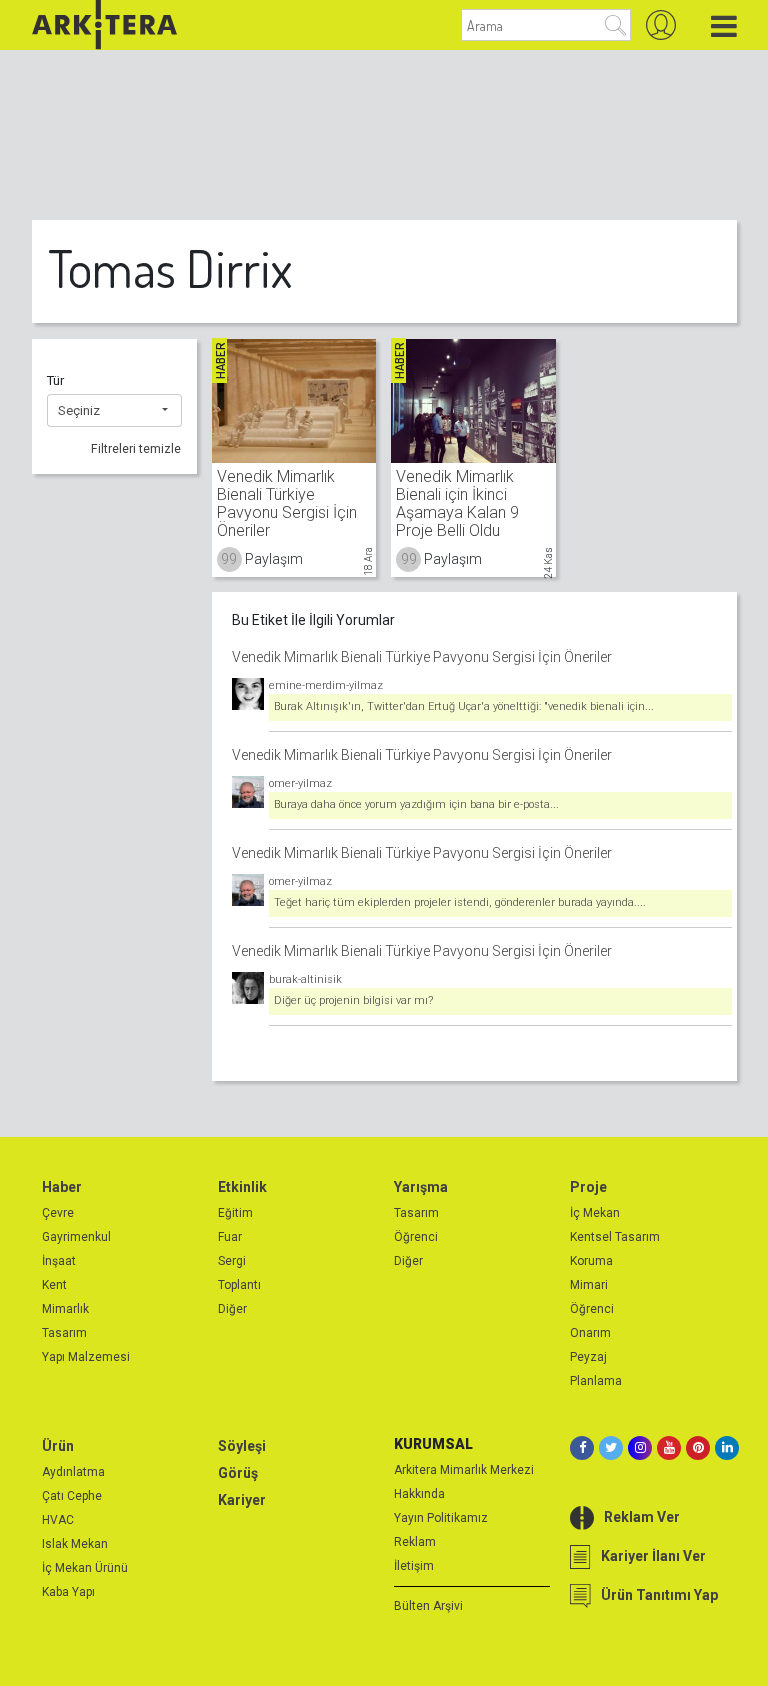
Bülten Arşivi (428, 1606)
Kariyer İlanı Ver (653, 1556)
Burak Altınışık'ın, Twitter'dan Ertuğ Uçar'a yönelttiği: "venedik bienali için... (464, 706)
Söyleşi (242, 1446)
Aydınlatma (73, 1472)
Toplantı (239, 1285)
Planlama (596, 1381)
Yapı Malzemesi (86, 1357)
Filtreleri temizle (136, 449)
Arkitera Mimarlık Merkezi (464, 1470)
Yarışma (421, 1187)
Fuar (230, 1237)
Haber (62, 1187)
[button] (114, 411)
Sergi (232, 1261)
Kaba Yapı (68, 1592)
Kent (54, 1285)
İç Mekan (595, 1213)
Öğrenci (416, 1237)
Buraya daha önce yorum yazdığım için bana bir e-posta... (416, 804)
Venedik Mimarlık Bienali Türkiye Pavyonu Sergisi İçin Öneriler (422, 657)
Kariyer (242, 1500)
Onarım (590, 1333)
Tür (55, 380)
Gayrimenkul (76, 1237)
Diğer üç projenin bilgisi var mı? (353, 1000)
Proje (588, 1187)
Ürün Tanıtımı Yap (659, 1595)
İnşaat (59, 1261)
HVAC (58, 1520)
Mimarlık (65, 1309)
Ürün (58, 1446)
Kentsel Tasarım (615, 1237)
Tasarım (64, 1333)
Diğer (232, 1309)
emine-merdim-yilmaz (326, 685)
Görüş (238, 1473)
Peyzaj (588, 1357)
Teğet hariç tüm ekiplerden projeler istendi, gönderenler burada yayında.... (460, 902)
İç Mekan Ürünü (85, 1568)
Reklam (415, 1542)
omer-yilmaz (300, 783)
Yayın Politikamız (441, 1518)
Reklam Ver (642, 1517)
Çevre (58, 1213)
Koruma (591, 1261)
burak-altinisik (305, 979)
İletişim (414, 1566)
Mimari (589, 1285)
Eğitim (235, 1213)
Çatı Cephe (72, 1496)
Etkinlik (242, 1187)
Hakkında (419, 1494)
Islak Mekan (75, 1544)
